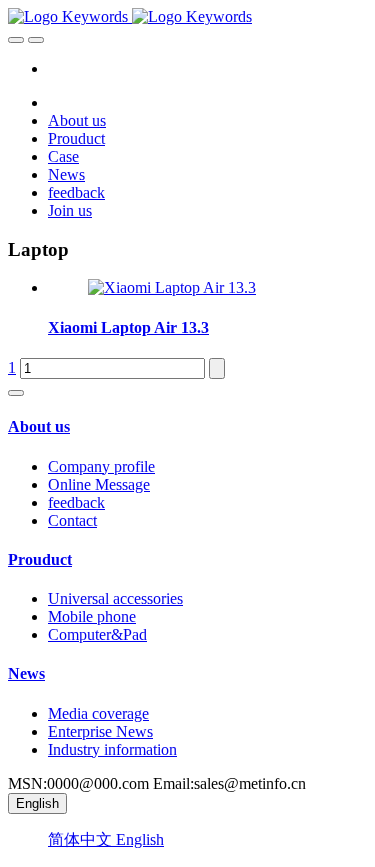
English (140, 839)
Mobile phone (92, 616)
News (26, 673)
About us (39, 426)
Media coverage (98, 713)
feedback (76, 502)
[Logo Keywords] (187, 17)
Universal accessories (115, 598)
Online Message (99, 484)
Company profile (101, 466)
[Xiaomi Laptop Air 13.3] (172, 287)
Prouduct (40, 559)
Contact (72, 520)
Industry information (112, 749)
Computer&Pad (97, 634)
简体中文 (82, 839)
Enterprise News (100, 731)
